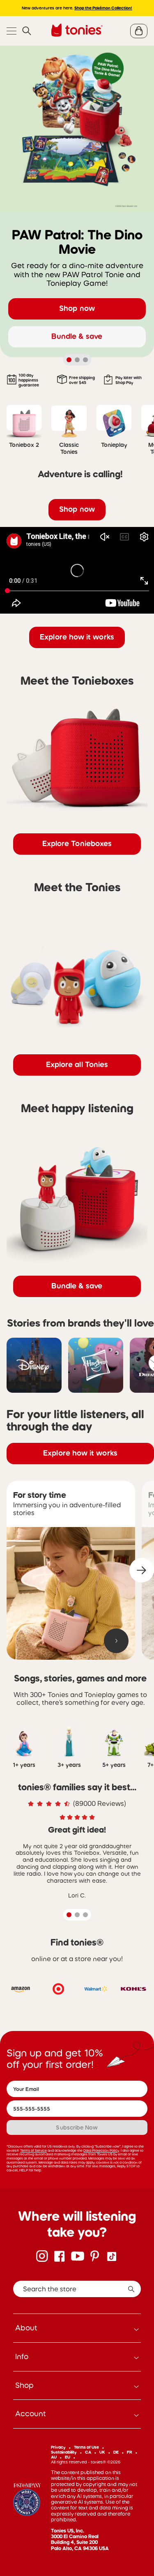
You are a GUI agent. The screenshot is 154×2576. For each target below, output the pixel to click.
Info (22, 2357)
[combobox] (77, 2289)
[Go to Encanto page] (27, 2500)
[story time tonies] (71, 1594)
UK (102, 2452)
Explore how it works (77, 637)
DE (116, 2452)
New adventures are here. (77, 8)
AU (54, 2457)
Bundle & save (77, 336)
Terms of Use (86, 2447)
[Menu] (11, 31)
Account (31, 2414)
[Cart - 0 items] (139, 31)
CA (88, 2452)
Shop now (77, 308)
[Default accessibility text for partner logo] (21, 1989)
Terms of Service (33, 2150)
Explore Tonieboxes (77, 844)
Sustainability (64, 2452)
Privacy (58, 2447)
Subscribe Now (77, 2127)
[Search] (27, 31)
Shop (24, 2385)
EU (68, 2457)
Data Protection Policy (101, 2150)
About (26, 2328)
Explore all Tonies (77, 1065)
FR (130, 2452)
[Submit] (131, 2289)
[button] (142, 1570)
